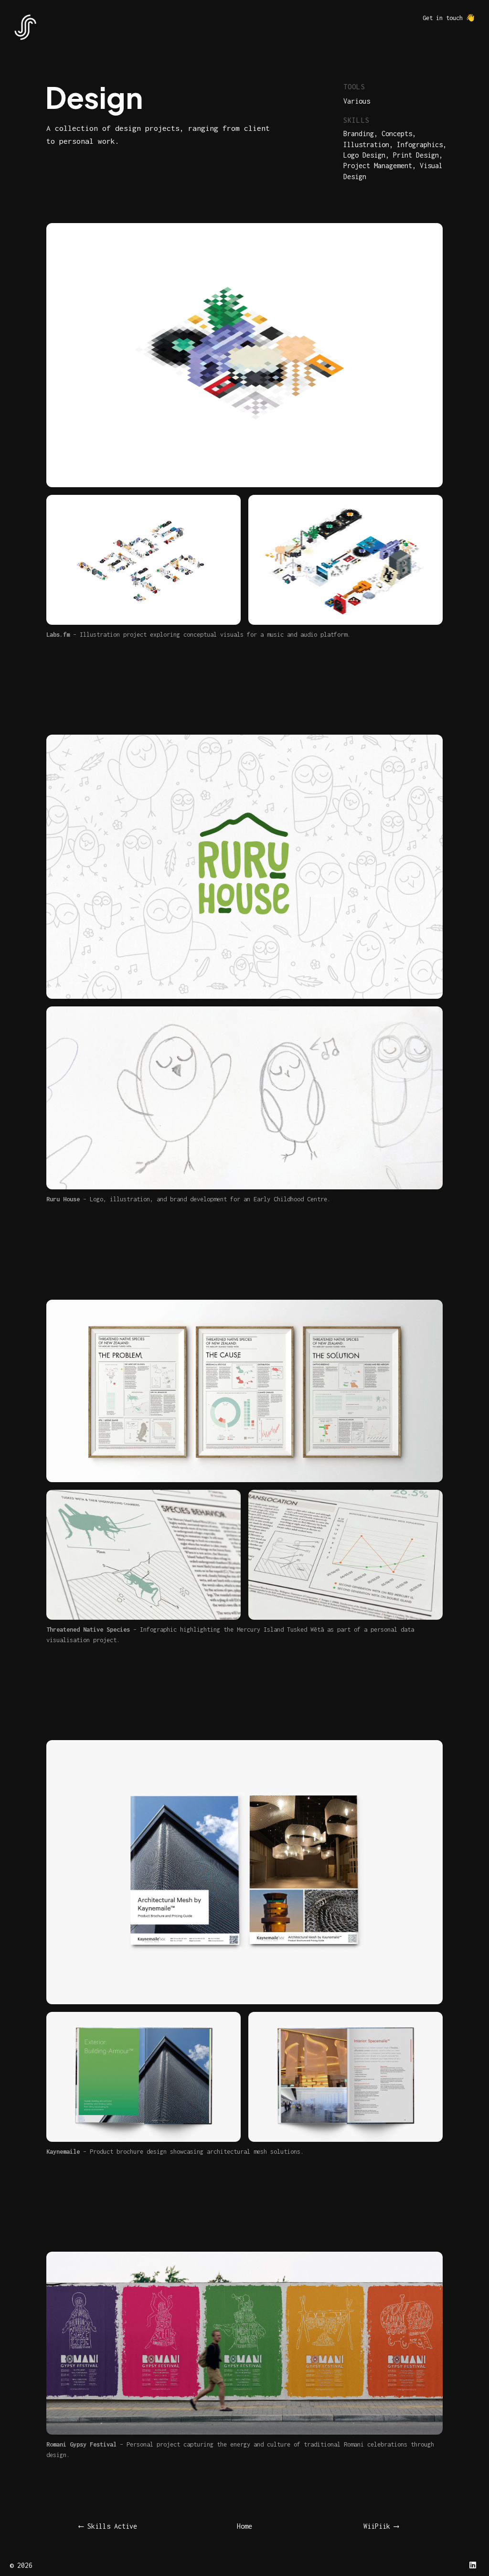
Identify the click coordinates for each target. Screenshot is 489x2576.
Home (244, 2526)
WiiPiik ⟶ (381, 2526)
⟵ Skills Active (108, 2526)
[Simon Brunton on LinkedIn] (473, 2565)
